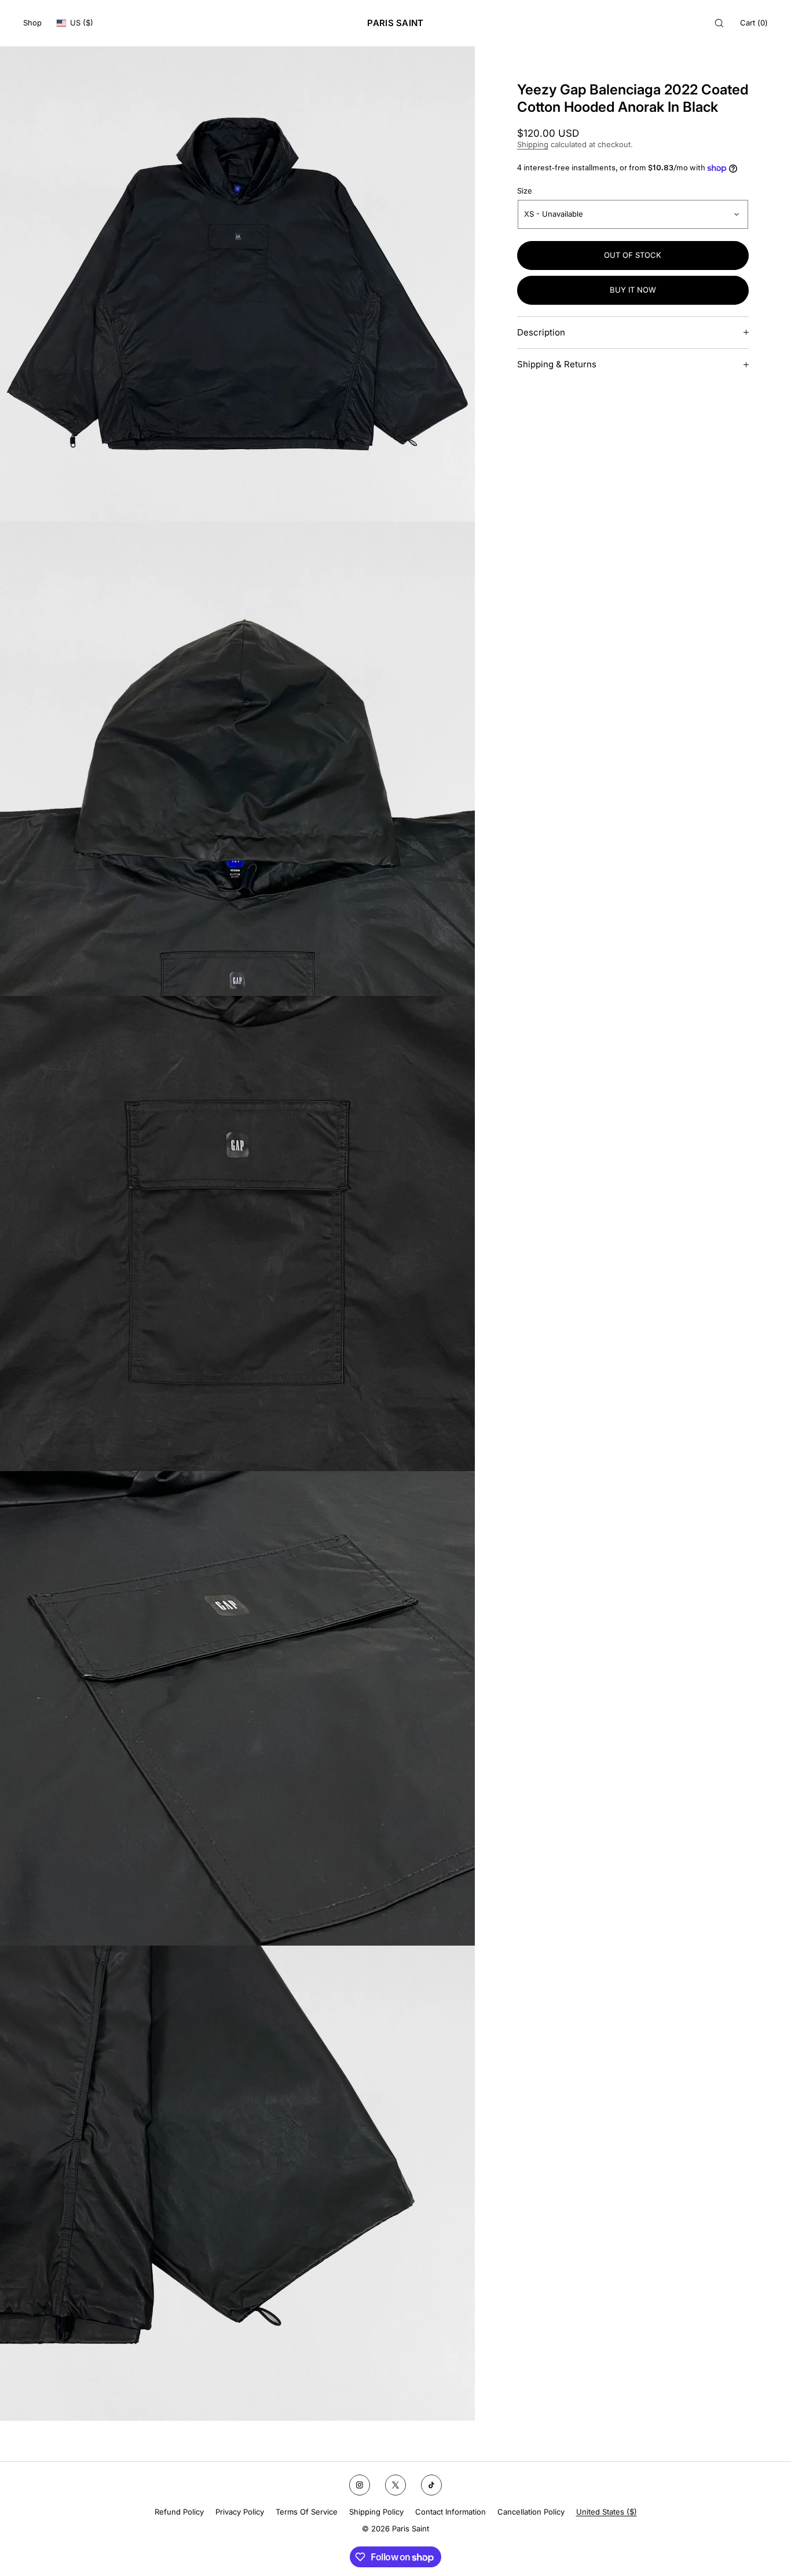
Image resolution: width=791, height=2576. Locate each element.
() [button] (754, 23)
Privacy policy (240, 2512)
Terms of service (307, 2512)
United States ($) (607, 2512)
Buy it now (633, 290)
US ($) (82, 23)
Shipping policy (376, 2512)
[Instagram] (360, 2485)
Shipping (533, 144)
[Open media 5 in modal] (237, 2183)
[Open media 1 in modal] (237, 284)
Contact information (451, 2512)
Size (525, 191)
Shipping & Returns (557, 364)
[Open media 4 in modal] (237, 1709)
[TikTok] (431, 2485)
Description (541, 332)
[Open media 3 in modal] (237, 1234)
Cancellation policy (531, 2512)
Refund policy (179, 2512)
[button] (719, 23)
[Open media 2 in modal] (237, 759)
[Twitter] (395, 2485)
